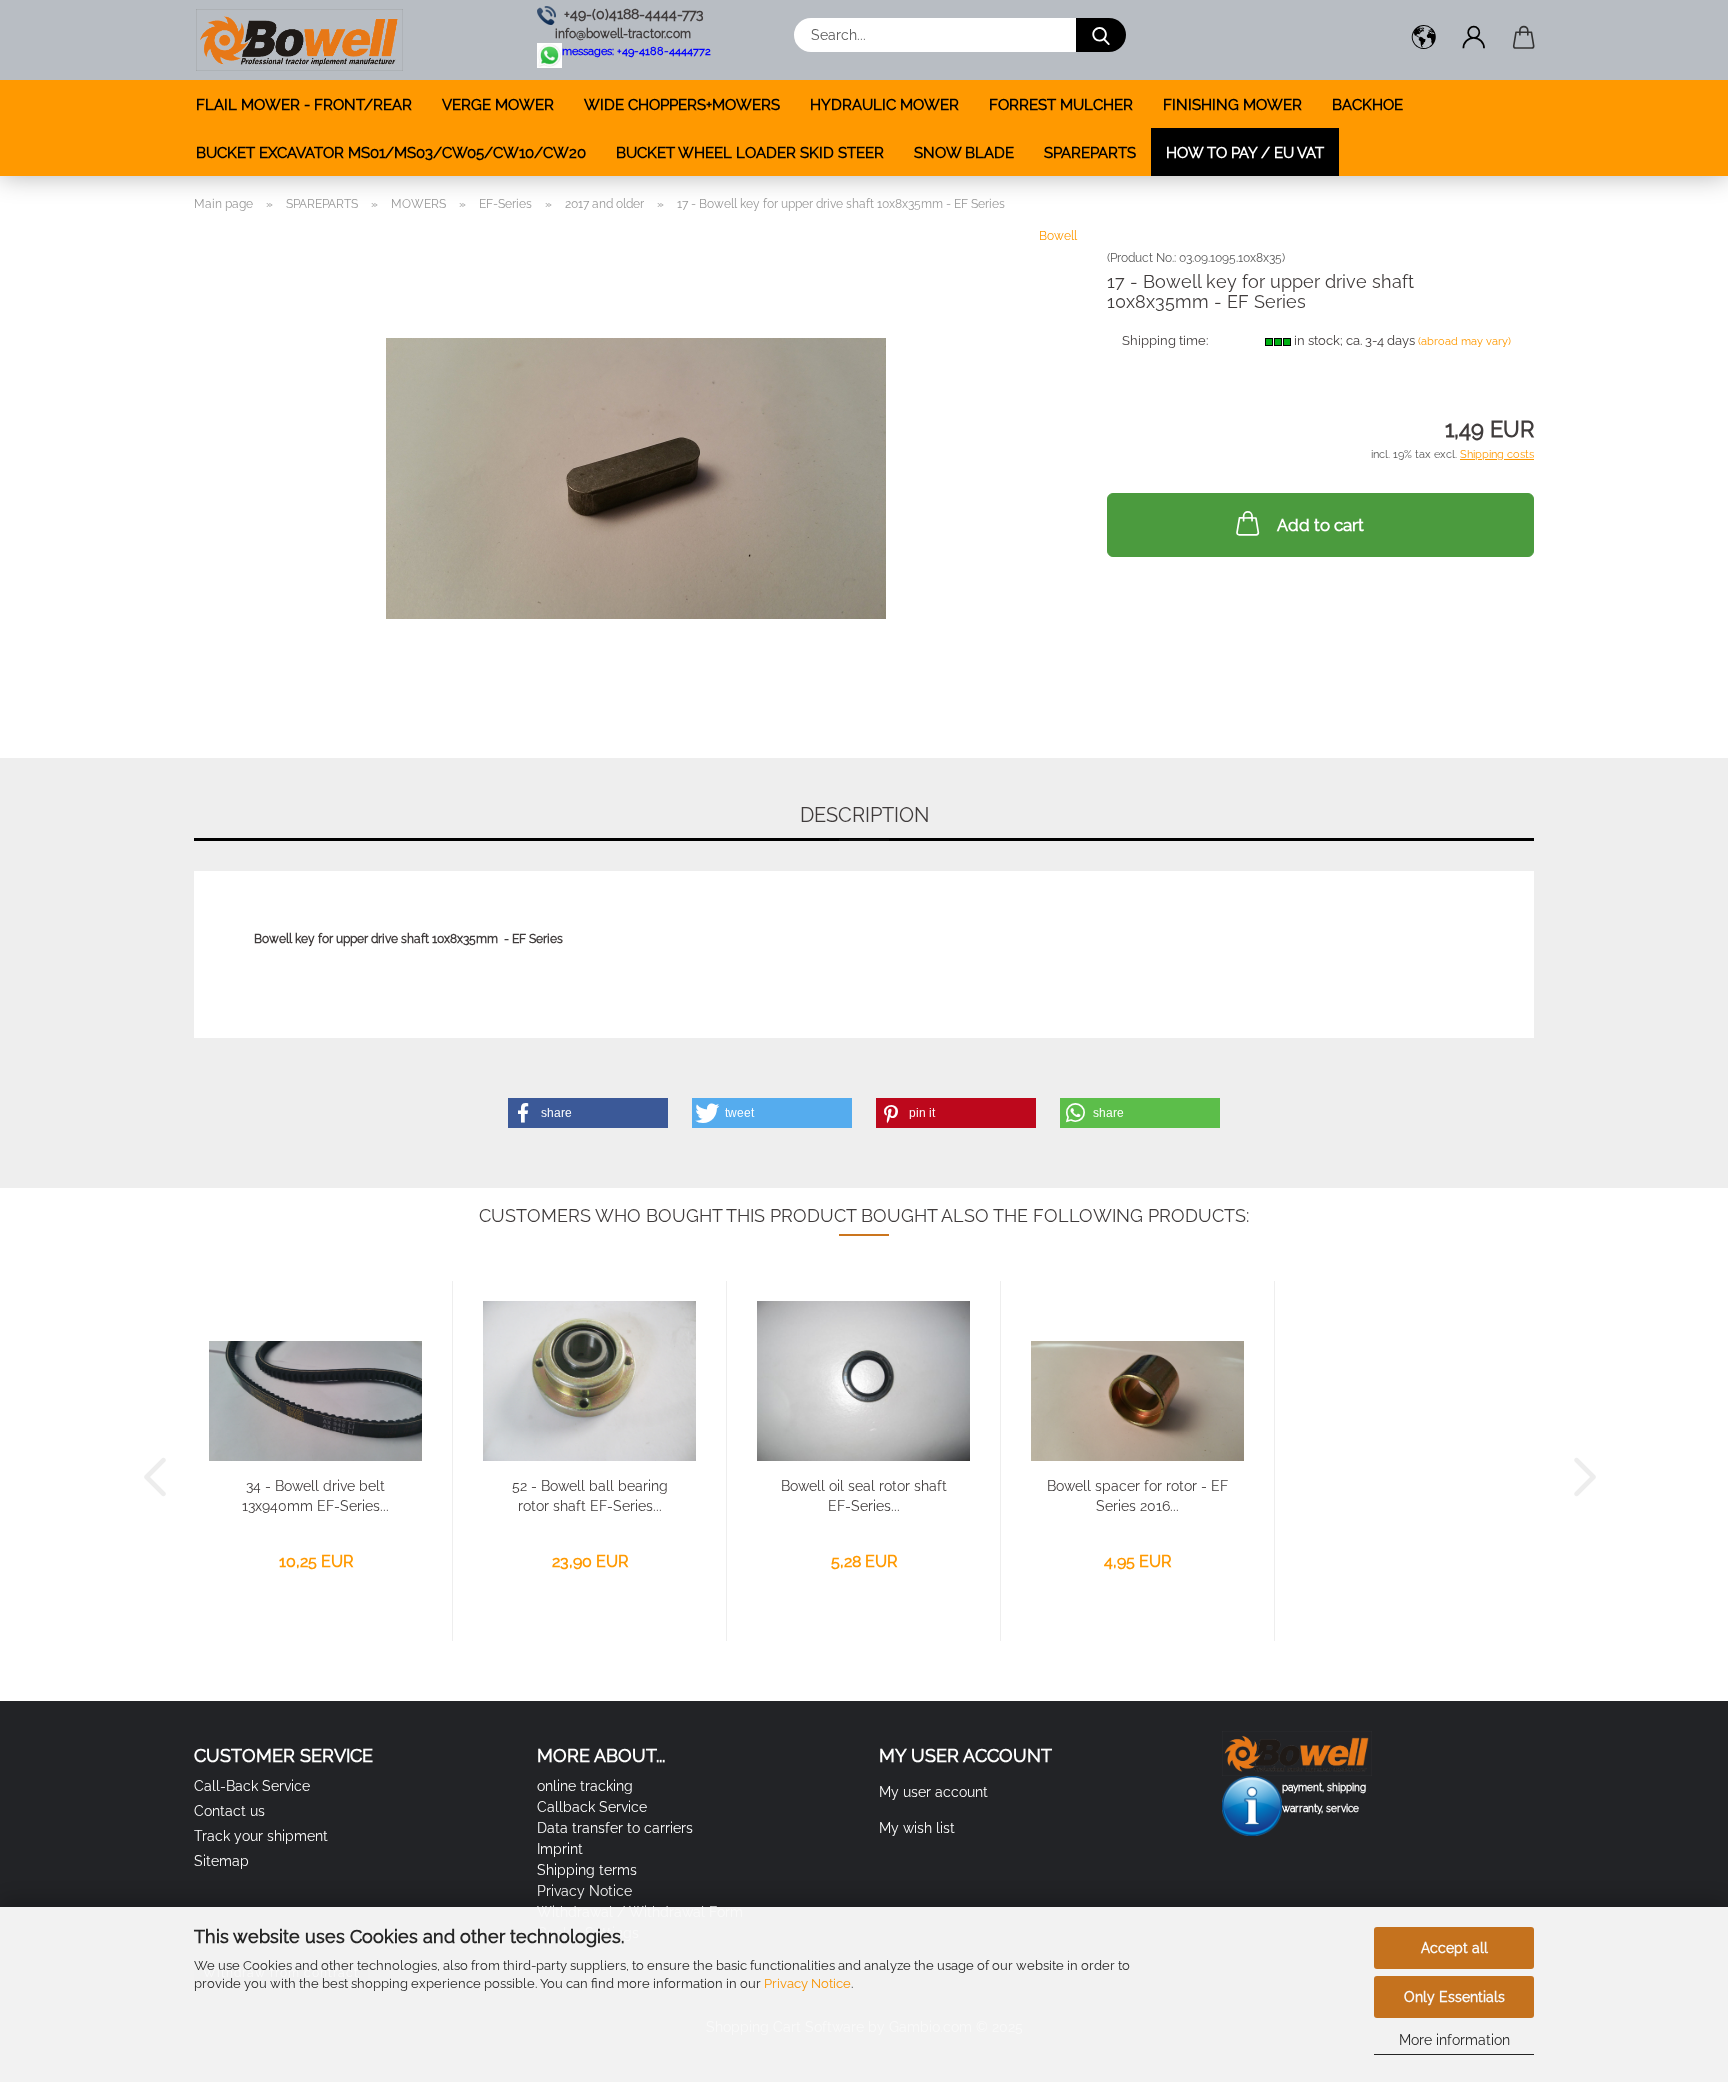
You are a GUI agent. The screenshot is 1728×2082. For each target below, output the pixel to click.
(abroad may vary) (1464, 341)
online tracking (585, 1786)
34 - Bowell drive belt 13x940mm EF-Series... (315, 1496)
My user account (933, 1792)
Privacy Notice (807, 1983)
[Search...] (1101, 35)
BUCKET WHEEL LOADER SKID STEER (750, 153)
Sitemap (221, 1861)
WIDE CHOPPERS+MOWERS (682, 105)
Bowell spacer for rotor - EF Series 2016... (1137, 1496)
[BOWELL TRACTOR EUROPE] (299, 40)
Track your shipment (261, 1836)
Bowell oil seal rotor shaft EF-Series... (864, 1496)
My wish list (917, 1828)
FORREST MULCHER (1061, 105)
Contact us (229, 1811)
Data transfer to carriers (615, 1828)
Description (864, 815)
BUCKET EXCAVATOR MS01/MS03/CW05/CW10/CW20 (391, 153)
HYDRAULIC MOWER (884, 105)
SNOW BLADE (964, 153)
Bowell (1058, 236)
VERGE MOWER (498, 105)
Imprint (560, 1849)
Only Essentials (1454, 1997)
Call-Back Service (252, 1786)
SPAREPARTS (1090, 153)
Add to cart (1320, 525)
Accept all (1454, 1948)
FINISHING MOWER (1232, 105)
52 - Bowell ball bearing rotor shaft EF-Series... (590, 1496)
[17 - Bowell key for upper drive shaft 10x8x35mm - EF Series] (636, 477)
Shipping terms (587, 1870)
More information (1454, 2040)
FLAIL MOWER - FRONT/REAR (304, 105)
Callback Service (592, 1807)
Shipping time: (1165, 340)
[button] (1424, 40)
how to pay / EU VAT (1245, 153)
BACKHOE (1367, 105)
